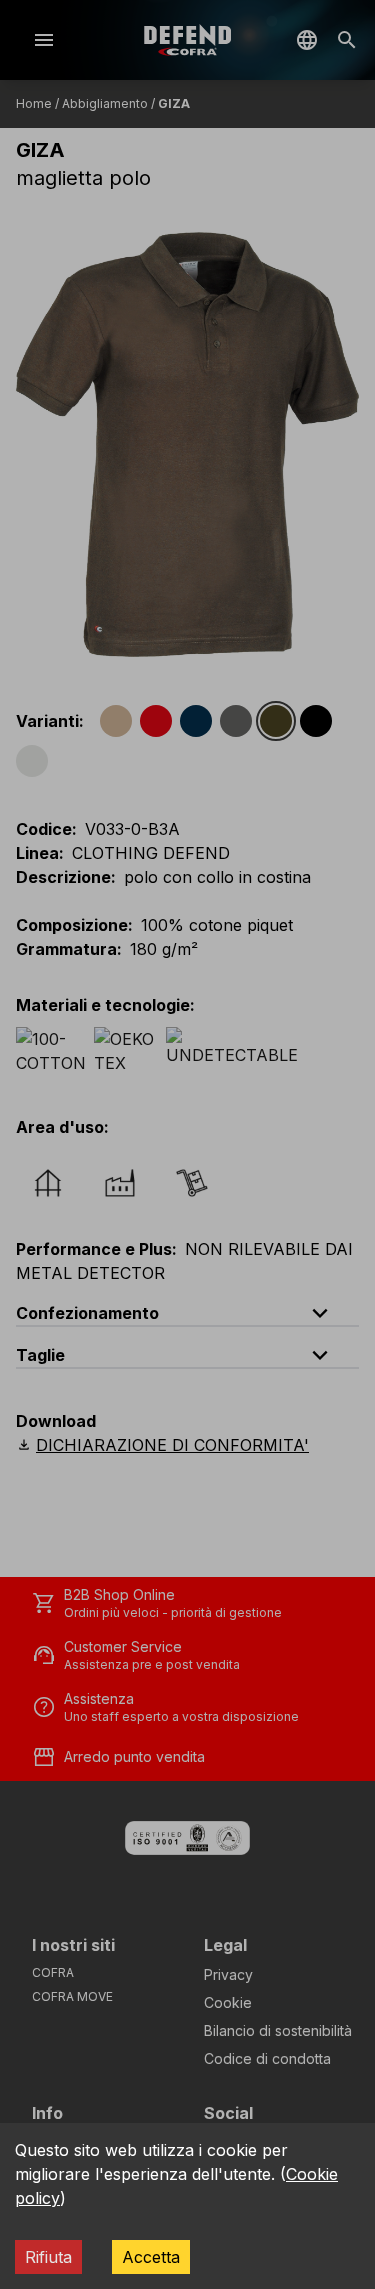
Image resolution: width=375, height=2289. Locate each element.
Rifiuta (48, 2257)
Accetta (151, 2257)
